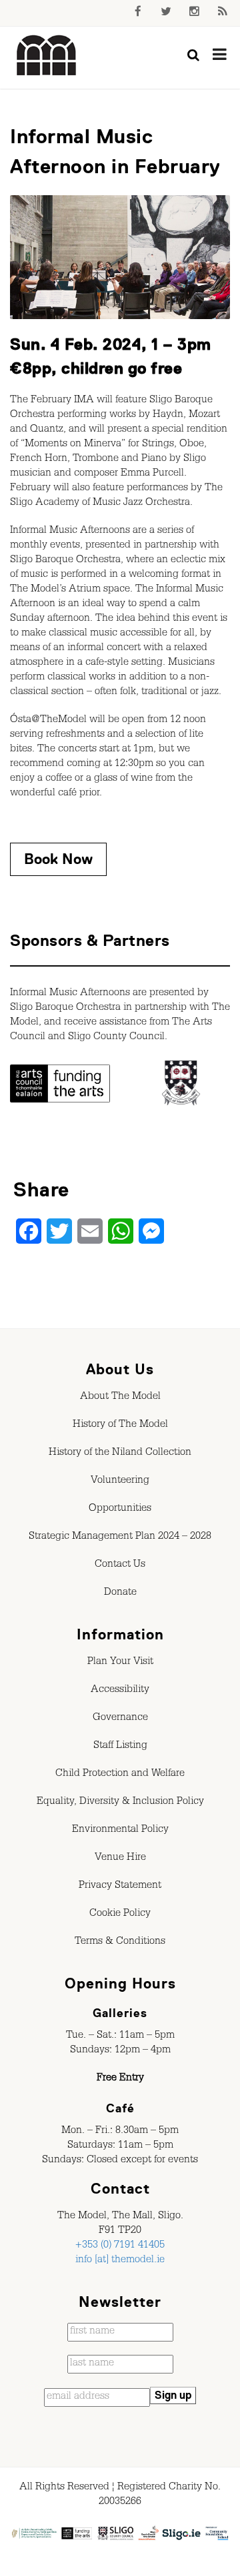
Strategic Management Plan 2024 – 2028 (120, 1537)
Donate (120, 1593)
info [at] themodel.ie (120, 2261)
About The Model (120, 1398)
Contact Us (120, 1565)
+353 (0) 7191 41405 (120, 2246)
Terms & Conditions (120, 1942)
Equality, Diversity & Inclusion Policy (120, 1803)
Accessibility (120, 1691)
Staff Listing (120, 1747)
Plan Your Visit (120, 1663)
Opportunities (120, 1509)
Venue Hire (120, 1859)
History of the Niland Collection (120, 1454)
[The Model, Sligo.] (47, 56)
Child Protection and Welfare (120, 1775)
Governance (120, 1719)
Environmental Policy (120, 1831)
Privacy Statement (120, 1887)
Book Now (58, 859)
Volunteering (120, 1482)
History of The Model (120, 1426)
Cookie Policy (120, 1915)
